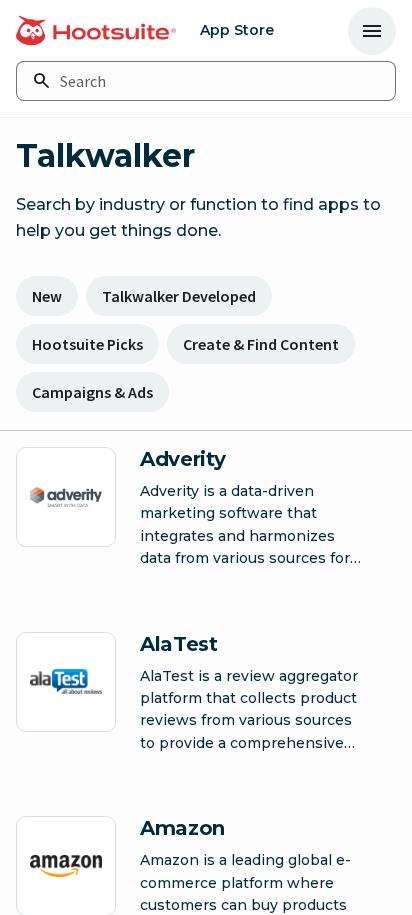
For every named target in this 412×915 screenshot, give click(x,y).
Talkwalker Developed (179, 296)
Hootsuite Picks (87, 344)
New (47, 296)
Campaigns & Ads (92, 392)
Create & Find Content (261, 344)
